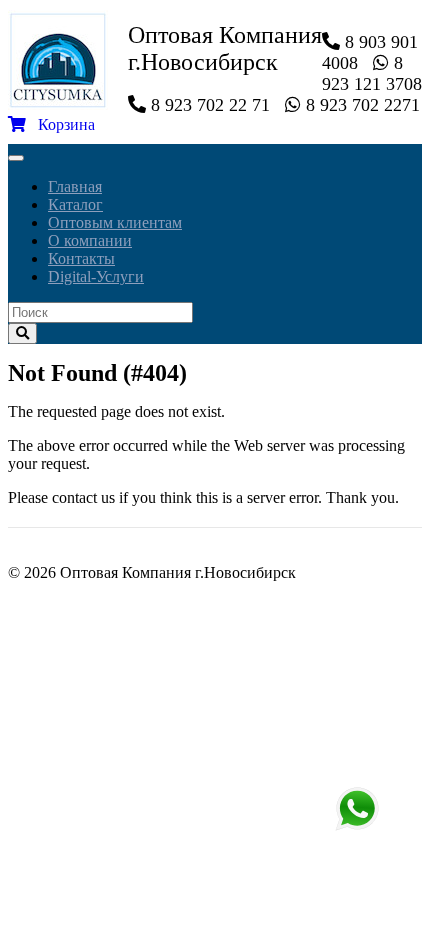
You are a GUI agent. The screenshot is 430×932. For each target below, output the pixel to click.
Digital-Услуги (96, 276)
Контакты (81, 258)
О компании (90, 240)
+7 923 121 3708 (357, 809)
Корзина (60, 124)
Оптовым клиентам (115, 222)
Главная (75, 186)
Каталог (75, 204)
